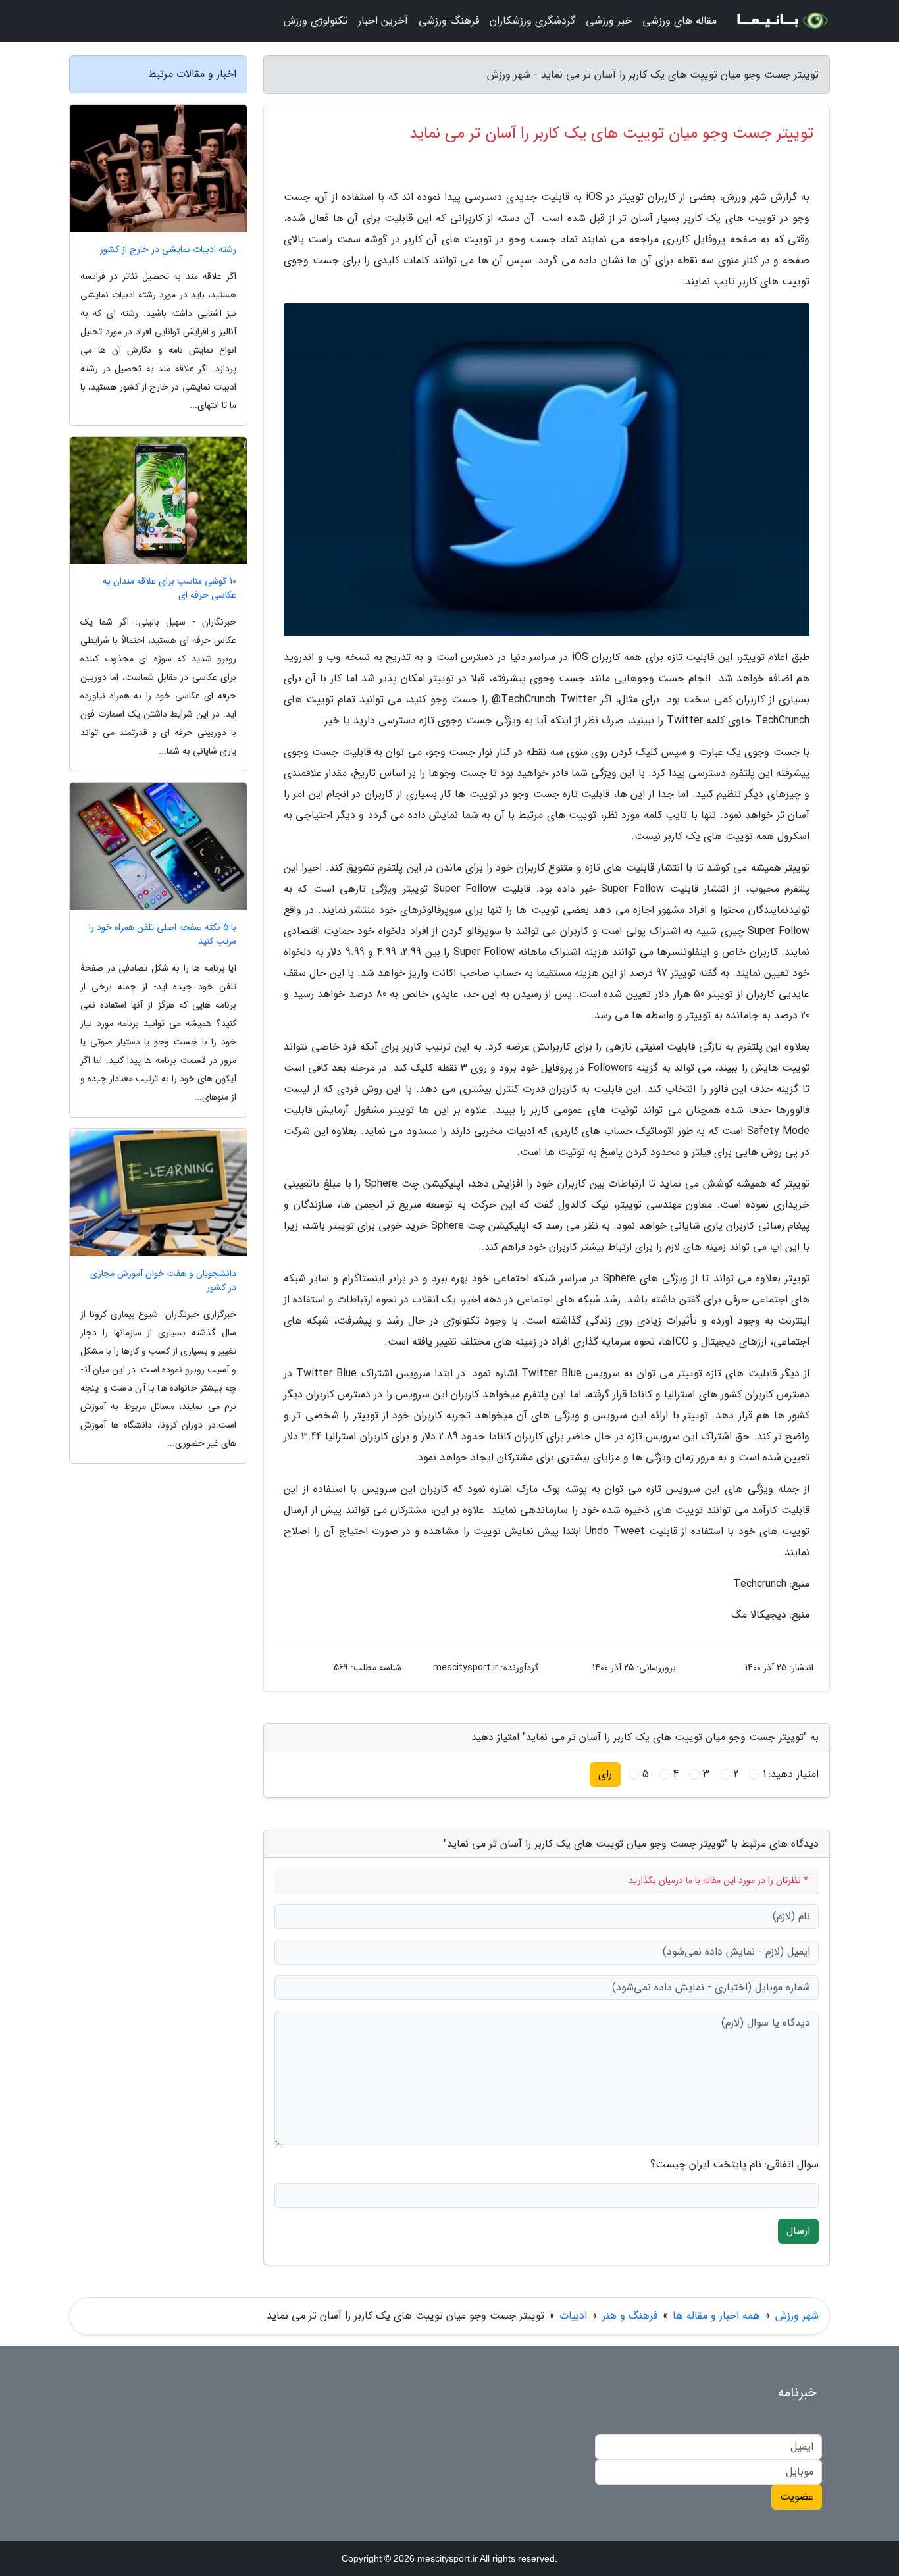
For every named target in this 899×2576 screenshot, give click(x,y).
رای (605, 1774)
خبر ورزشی (609, 21)
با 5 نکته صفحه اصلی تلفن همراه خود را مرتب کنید (163, 935)
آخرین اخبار (383, 21)
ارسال (798, 2231)
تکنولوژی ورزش (316, 21)
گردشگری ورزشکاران (532, 21)
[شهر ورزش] (781, 21)
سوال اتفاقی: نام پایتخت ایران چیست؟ (734, 2165)
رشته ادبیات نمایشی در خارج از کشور (168, 250)
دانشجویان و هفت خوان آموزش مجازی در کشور (163, 1281)
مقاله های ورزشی (680, 21)
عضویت (797, 2497)
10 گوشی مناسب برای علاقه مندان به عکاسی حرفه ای (169, 588)
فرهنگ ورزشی (449, 21)
